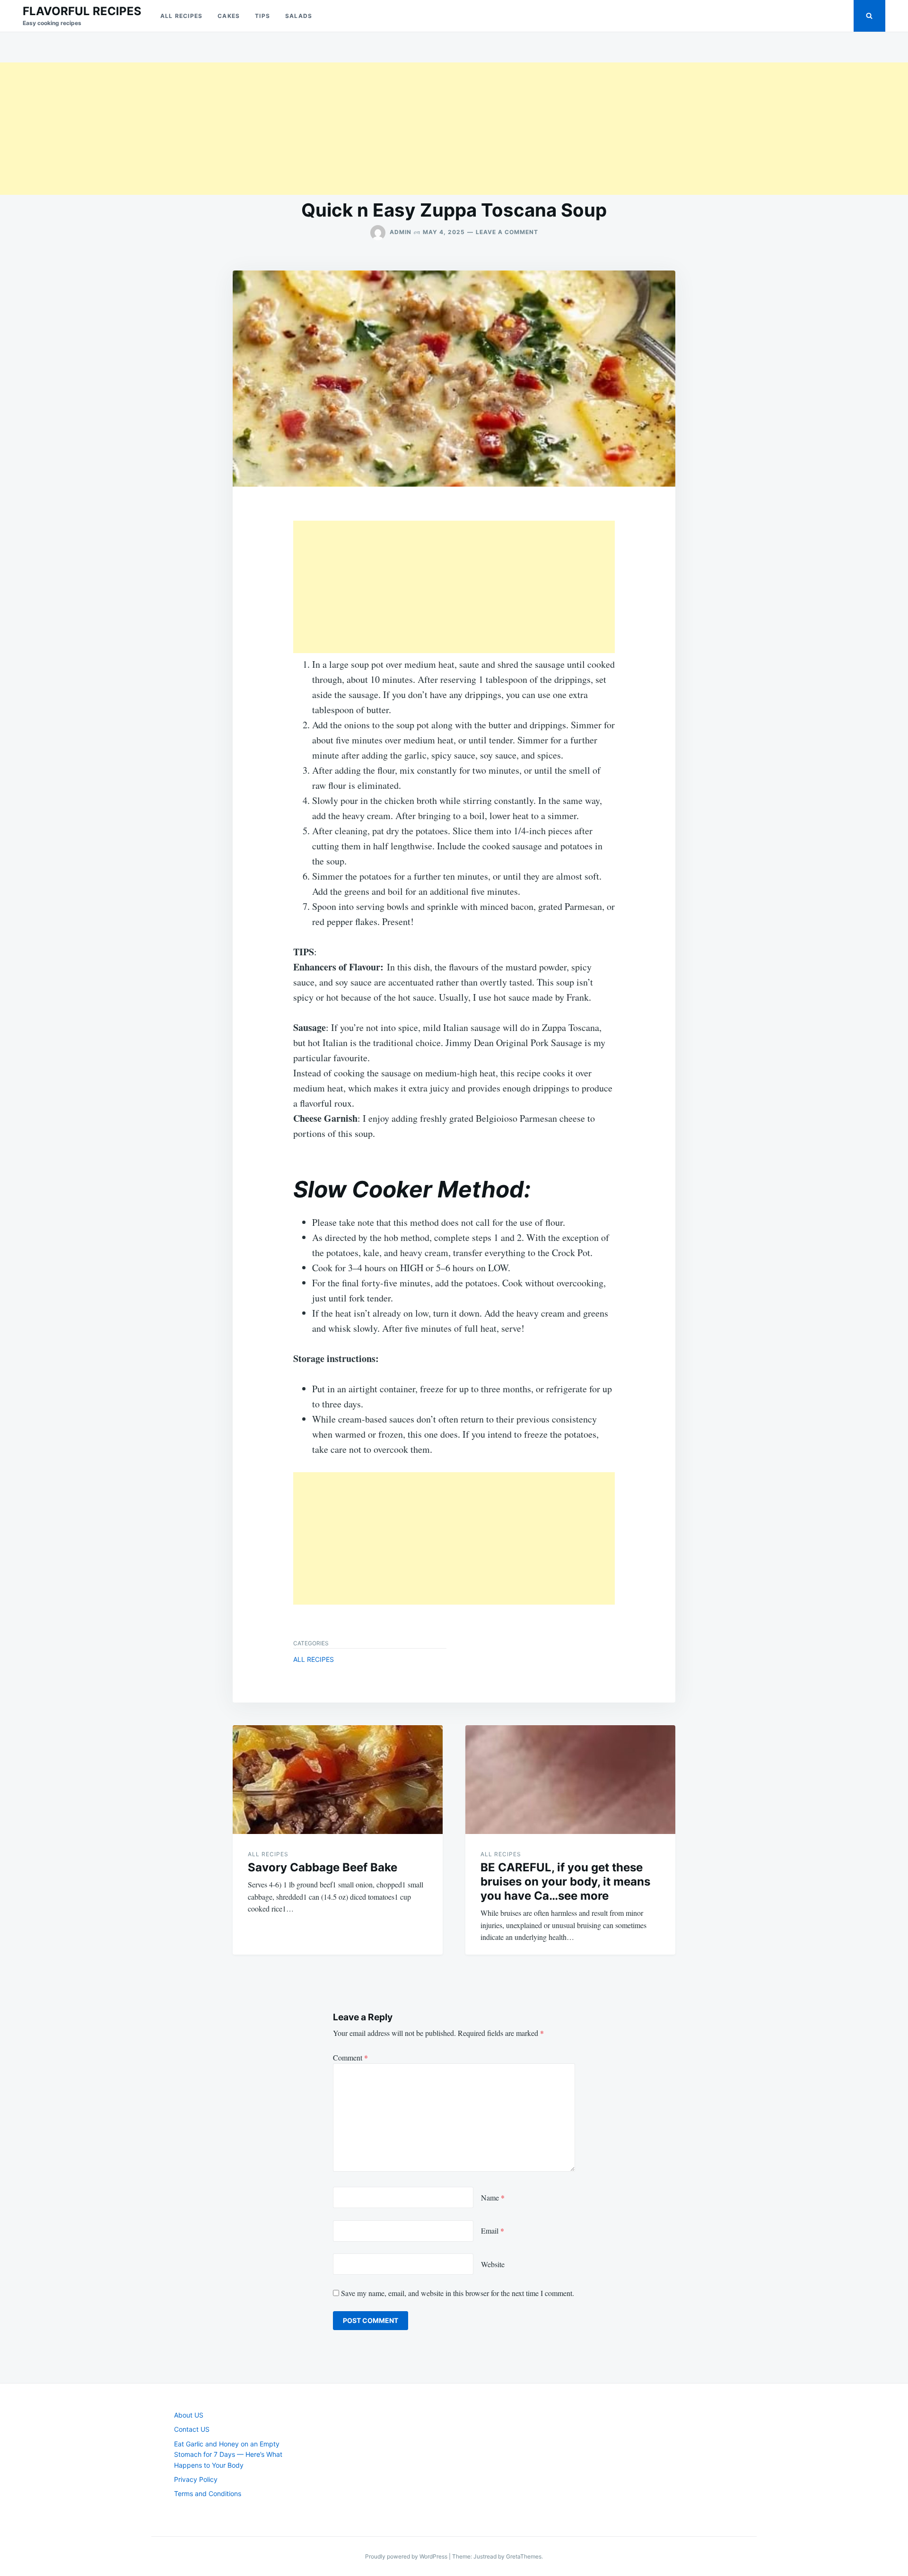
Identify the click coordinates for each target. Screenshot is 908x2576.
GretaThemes (524, 2556)
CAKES (229, 16)
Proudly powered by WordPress (407, 2556)
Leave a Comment (507, 232)
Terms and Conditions (208, 2493)
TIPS (262, 16)
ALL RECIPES (181, 16)
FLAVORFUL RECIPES (82, 11)
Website (493, 2264)
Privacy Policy (196, 2479)
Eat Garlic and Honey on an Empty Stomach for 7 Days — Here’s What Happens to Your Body (228, 2454)
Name (493, 2197)
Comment (350, 2057)
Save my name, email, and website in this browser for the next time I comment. (458, 2293)
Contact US (192, 2429)
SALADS (299, 16)
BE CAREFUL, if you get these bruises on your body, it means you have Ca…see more (565, 1882)
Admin (401, 232)
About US (189, 2415)
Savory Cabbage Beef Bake (323, 1867)
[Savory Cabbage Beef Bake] (338, 1780)
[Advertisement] (284, 129)
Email (493, 2231)
